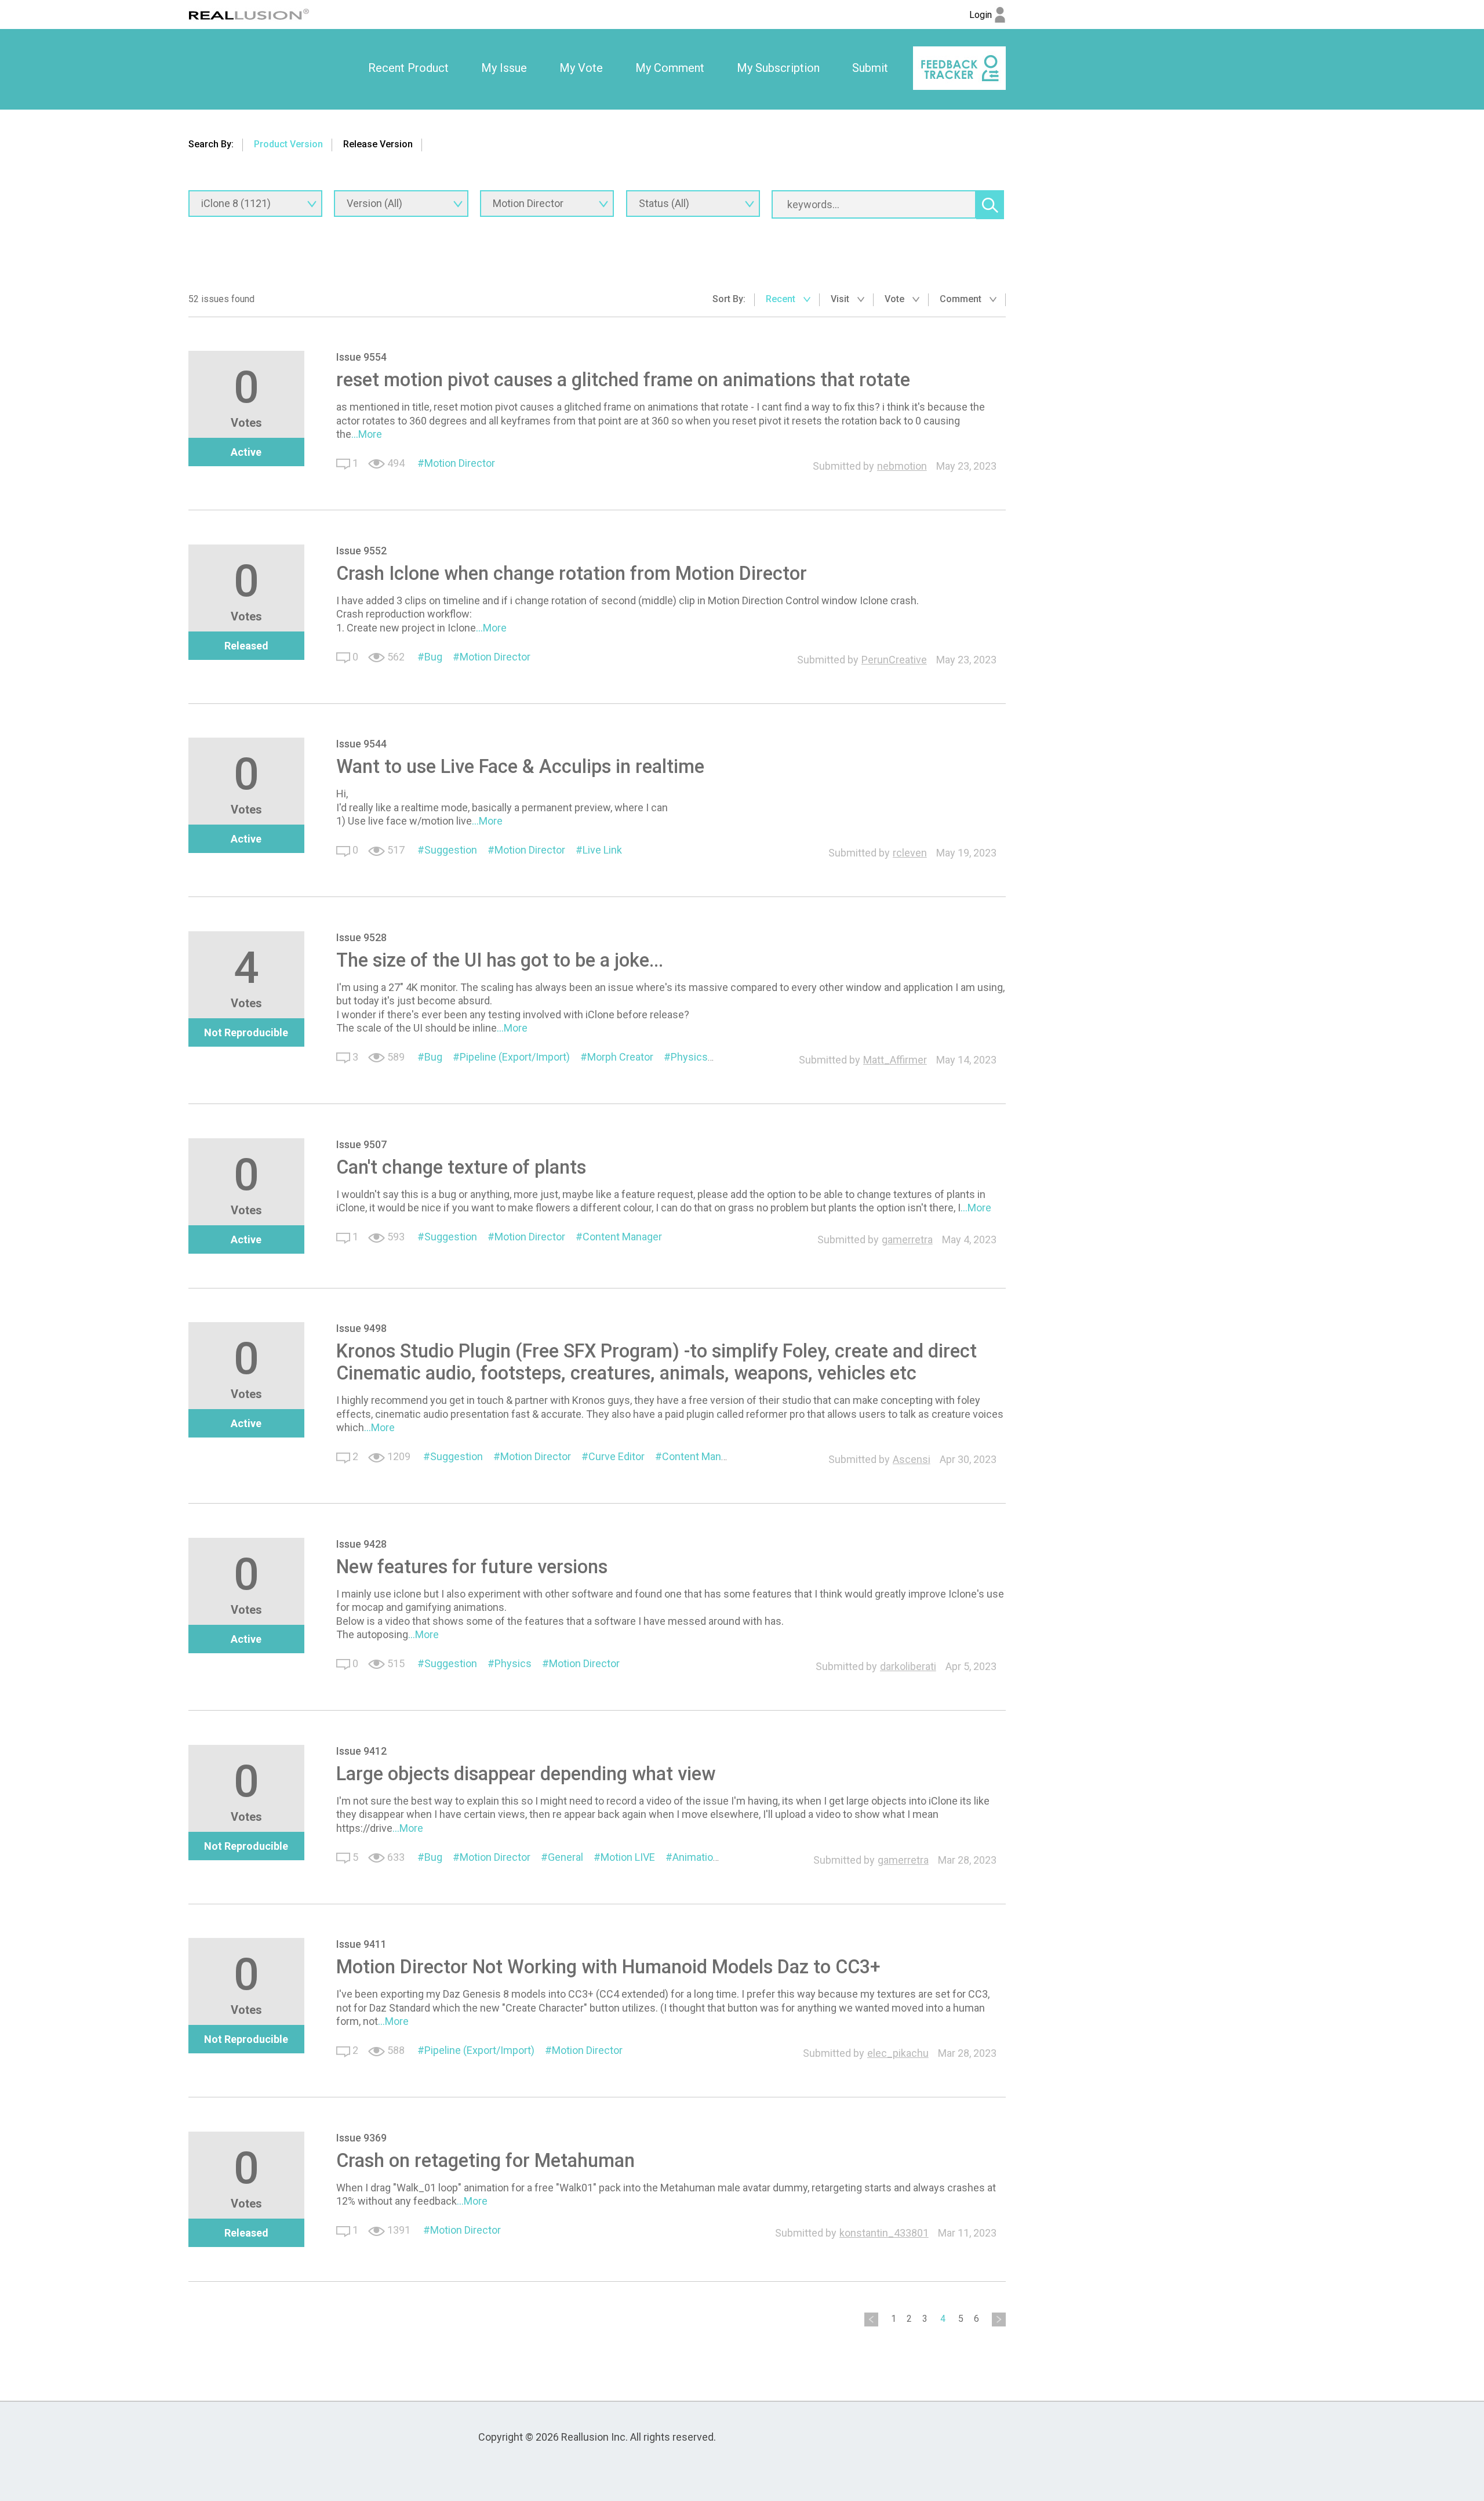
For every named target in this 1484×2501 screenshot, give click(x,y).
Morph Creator (620, 1057)
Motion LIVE (628, 1857)
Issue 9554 (361, 357)
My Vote (581, 68)
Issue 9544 (361, 744)
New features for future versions (472, 1567)
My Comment (670, 68)
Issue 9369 (361, 2138)
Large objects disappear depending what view (526, 1774)
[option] (408, 68)
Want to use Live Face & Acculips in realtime (520, 767)
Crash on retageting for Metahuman (485, 2161)
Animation (696, 1857)
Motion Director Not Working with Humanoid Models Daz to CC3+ (608, 1967)
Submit (870, 68)
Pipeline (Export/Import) (515, 1057)
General (565, 1857)
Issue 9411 (361, 1944)
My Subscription (778, 68)
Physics (689, 1057)
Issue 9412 (361, 1751)
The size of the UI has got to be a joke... (500, 960)
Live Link (602, 850)
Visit (841, 299)
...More (367, 434)
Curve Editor (616, 1456)
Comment (962, 299)
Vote (896, 299)
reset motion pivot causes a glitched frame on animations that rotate (623, 380)
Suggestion (451, 850)
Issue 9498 (361, 1328)
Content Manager (622, 1237)
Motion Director (460, 463)
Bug (433, 657)
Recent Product (408, 68)
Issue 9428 (361, 1544)
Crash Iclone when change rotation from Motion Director (572, 573)
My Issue (504, 68)
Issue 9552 (361, 551)
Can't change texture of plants (461, 1167)
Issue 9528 (361, 937)
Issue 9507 (361, 1144)
